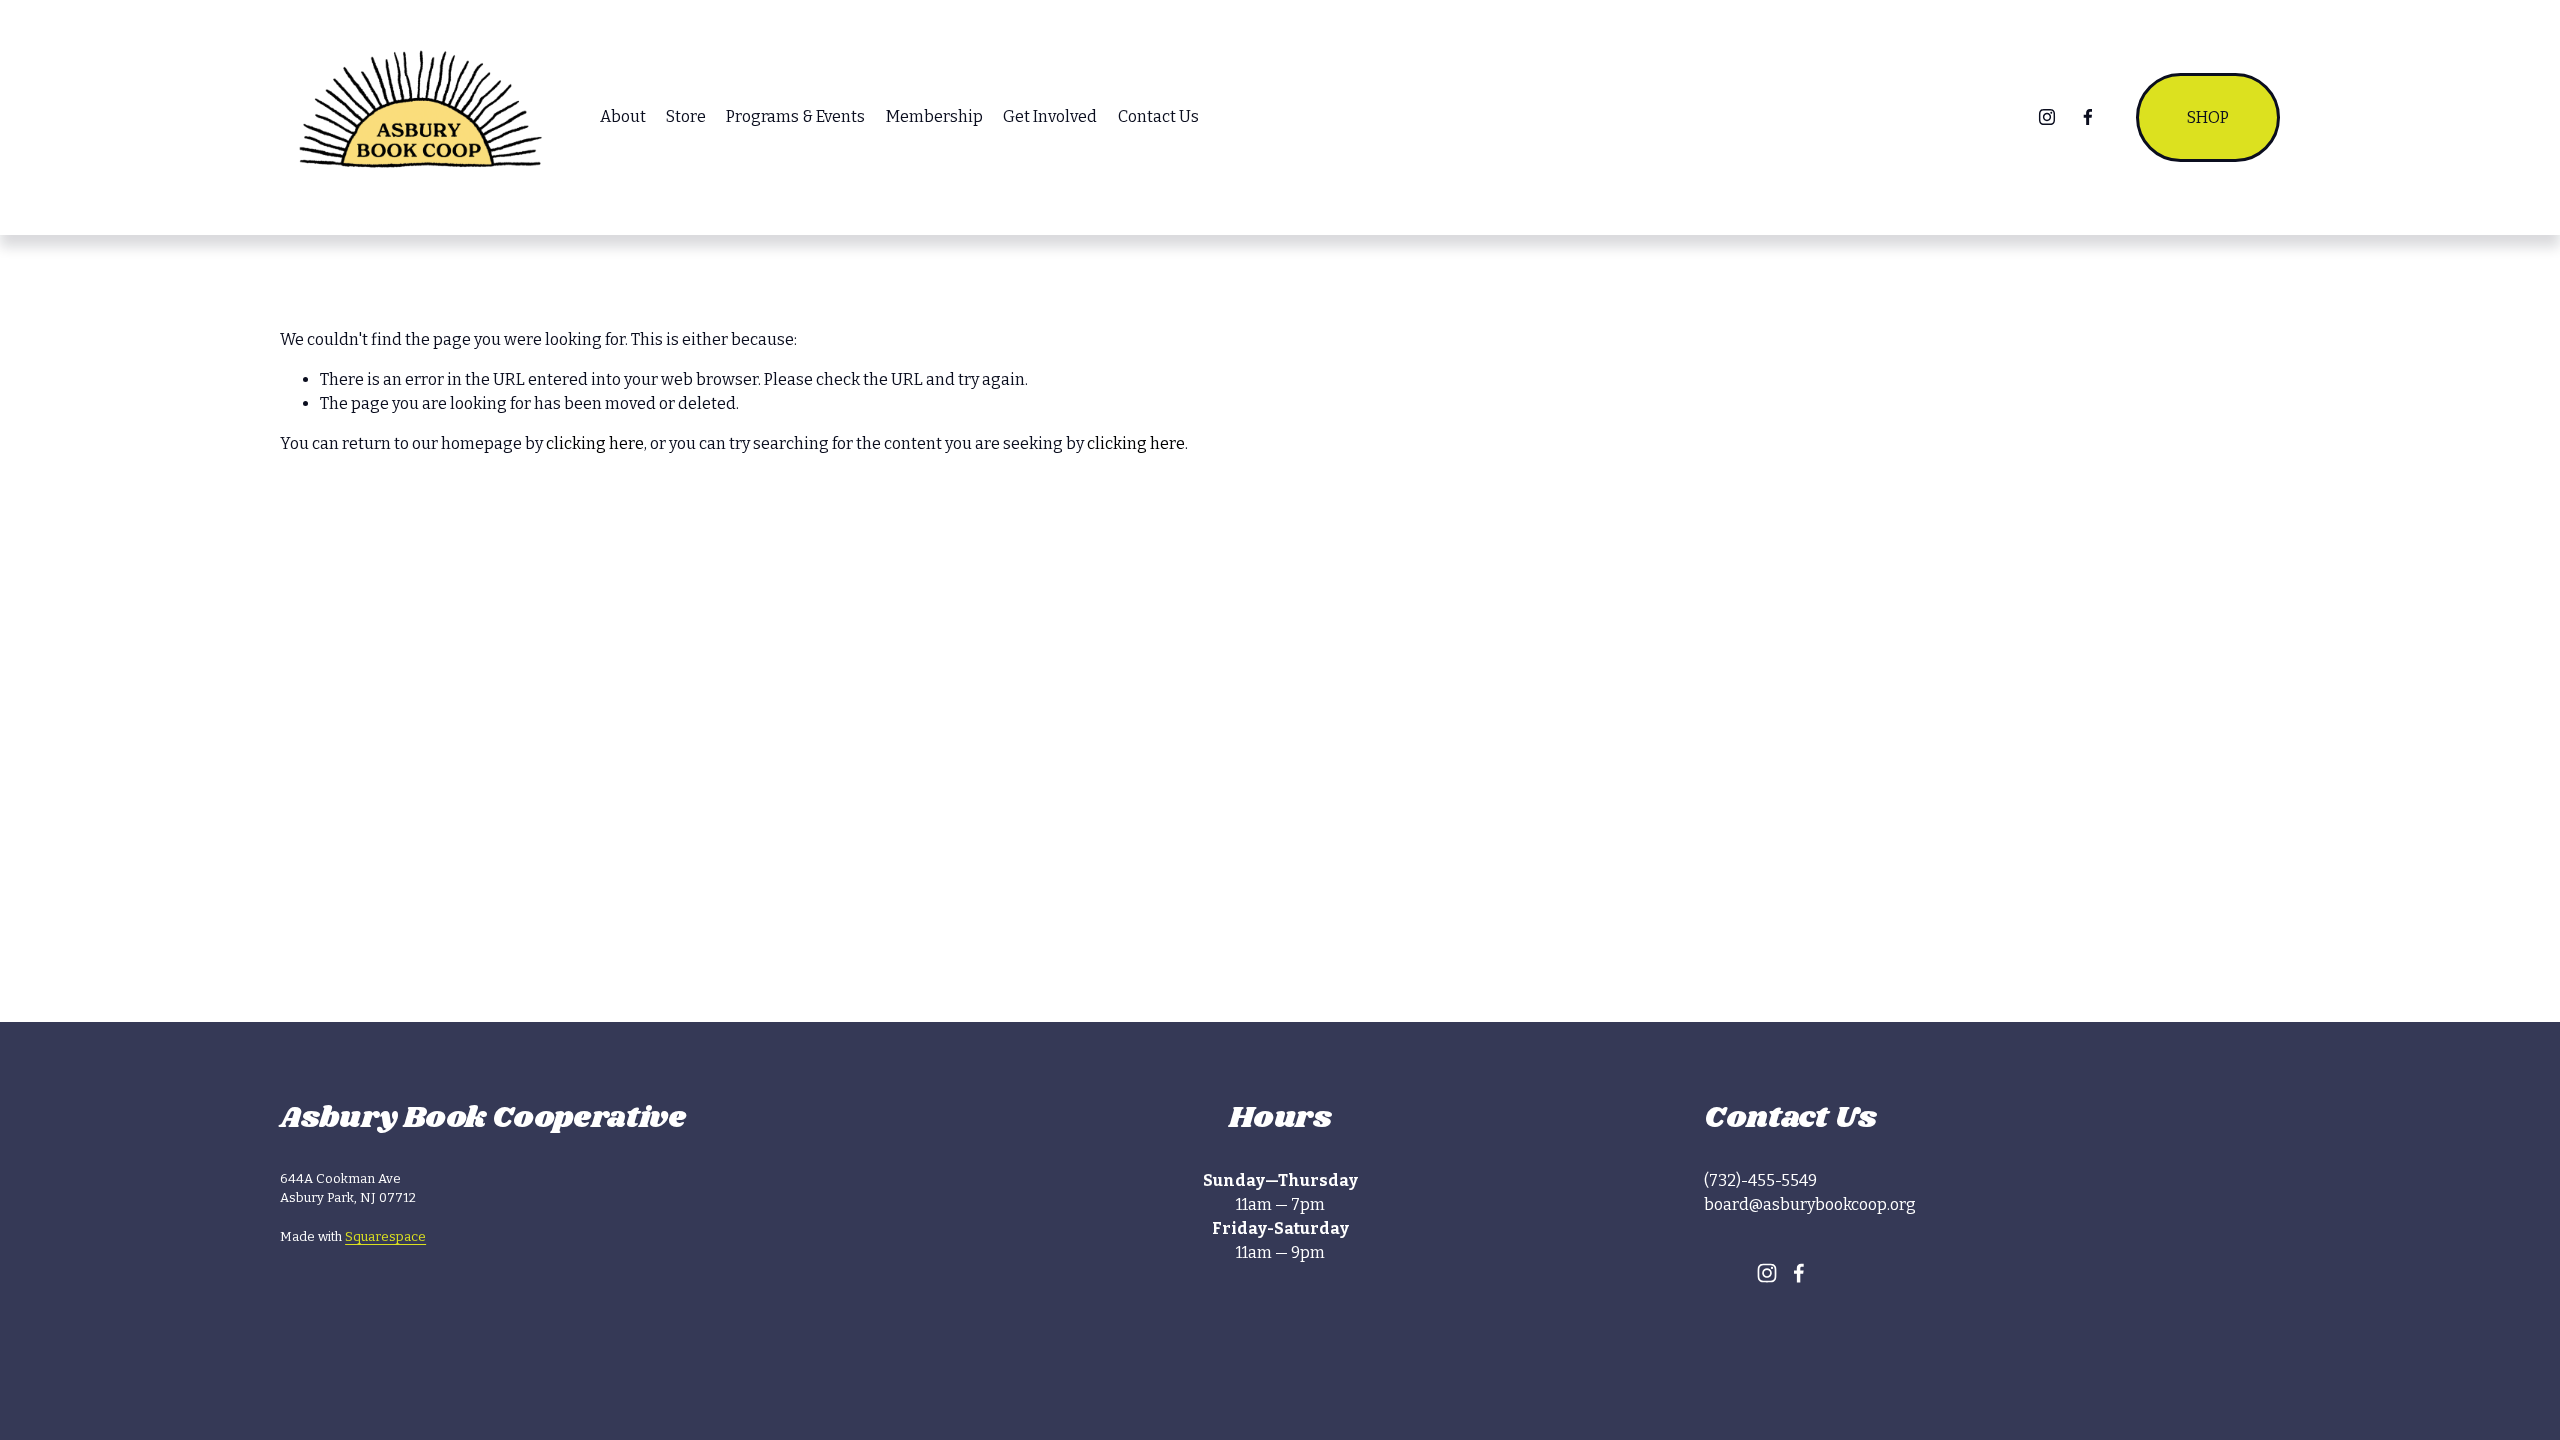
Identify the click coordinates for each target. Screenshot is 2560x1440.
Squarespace (385, 1236)
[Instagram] (2047, 117)
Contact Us (1158, 116)
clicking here (595, 443)
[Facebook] (2088, 117)
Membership (934, 116)
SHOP (2208, 117)
